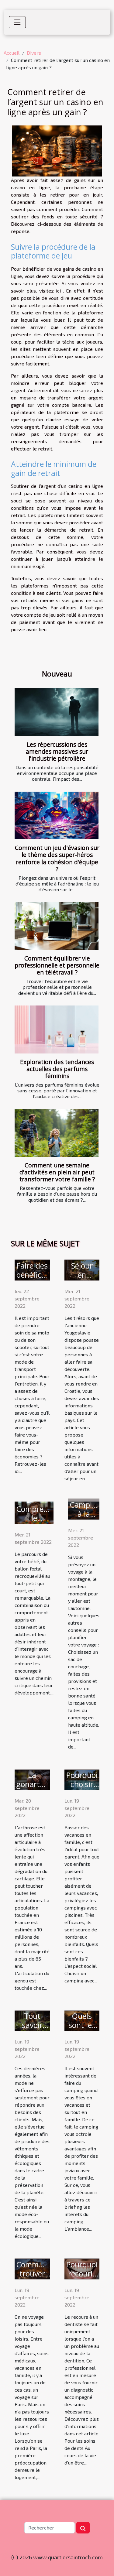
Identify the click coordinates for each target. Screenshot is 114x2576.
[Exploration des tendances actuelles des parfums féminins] (57, 1029)
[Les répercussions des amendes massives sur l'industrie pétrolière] (57, 712)
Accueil (12, 53)
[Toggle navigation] (17, 22)
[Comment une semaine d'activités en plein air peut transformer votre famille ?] (57, 1133)
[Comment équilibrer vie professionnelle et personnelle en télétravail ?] (57, 926)
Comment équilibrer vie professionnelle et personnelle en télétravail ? (57, 965)
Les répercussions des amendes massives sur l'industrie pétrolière (57, 751)
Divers (34, 53)
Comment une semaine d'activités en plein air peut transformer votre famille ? (57, 1172)
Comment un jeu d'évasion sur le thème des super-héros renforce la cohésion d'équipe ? (57, 858)
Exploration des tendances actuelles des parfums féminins (57, 1069)
